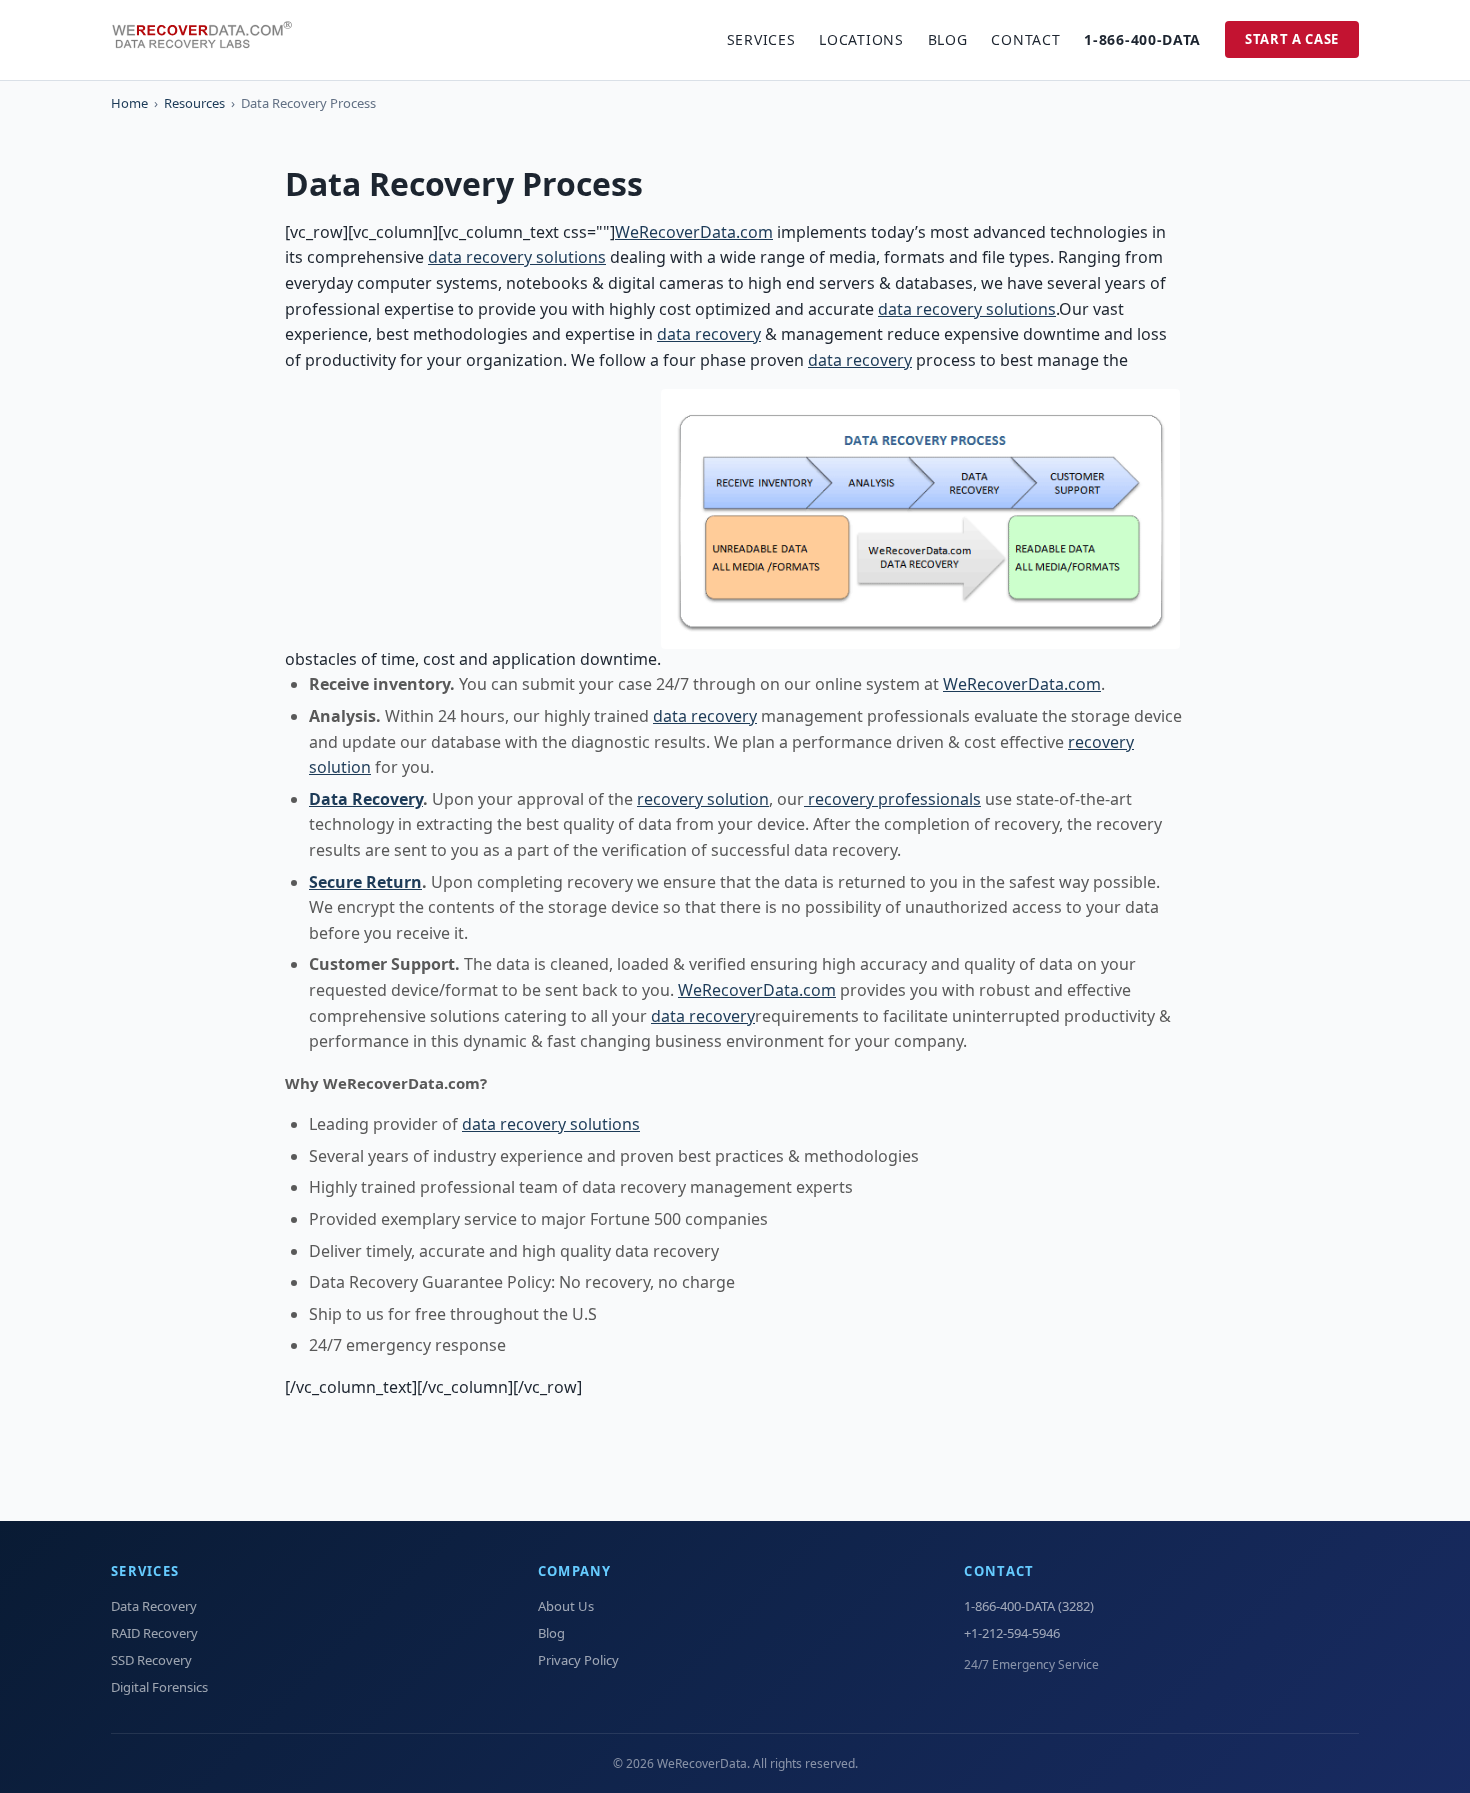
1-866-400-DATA (1142, 39)
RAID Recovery (154, 1633)
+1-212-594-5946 (1012, 1633)
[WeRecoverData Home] (211, 40)
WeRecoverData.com (694, 232)
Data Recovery (366, 799)
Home (129, 103)
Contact (1025, 39)
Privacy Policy (578, 1660)
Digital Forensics (159, 1687)
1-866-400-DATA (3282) (1029, 1606)
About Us (566, 1606)
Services (761, 39)
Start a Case (1292, 39)
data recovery (709, 334)
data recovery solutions (517, 257)
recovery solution (703, 799)
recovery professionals (892, 799)
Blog (948, 39)
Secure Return (365, 882)
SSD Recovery (151, 1660)
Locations (861, 39)
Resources (194, 103)
